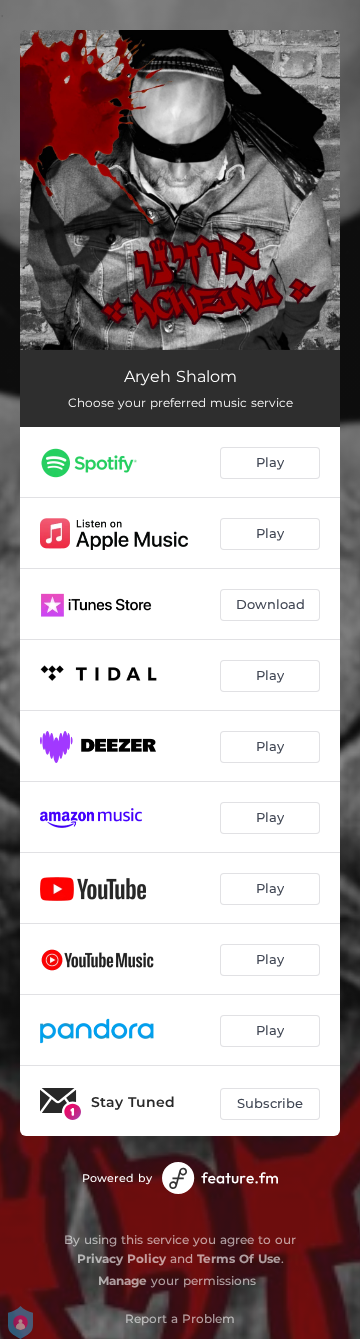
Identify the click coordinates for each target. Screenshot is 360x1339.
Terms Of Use (239, 1258)
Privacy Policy (121, 1258)
